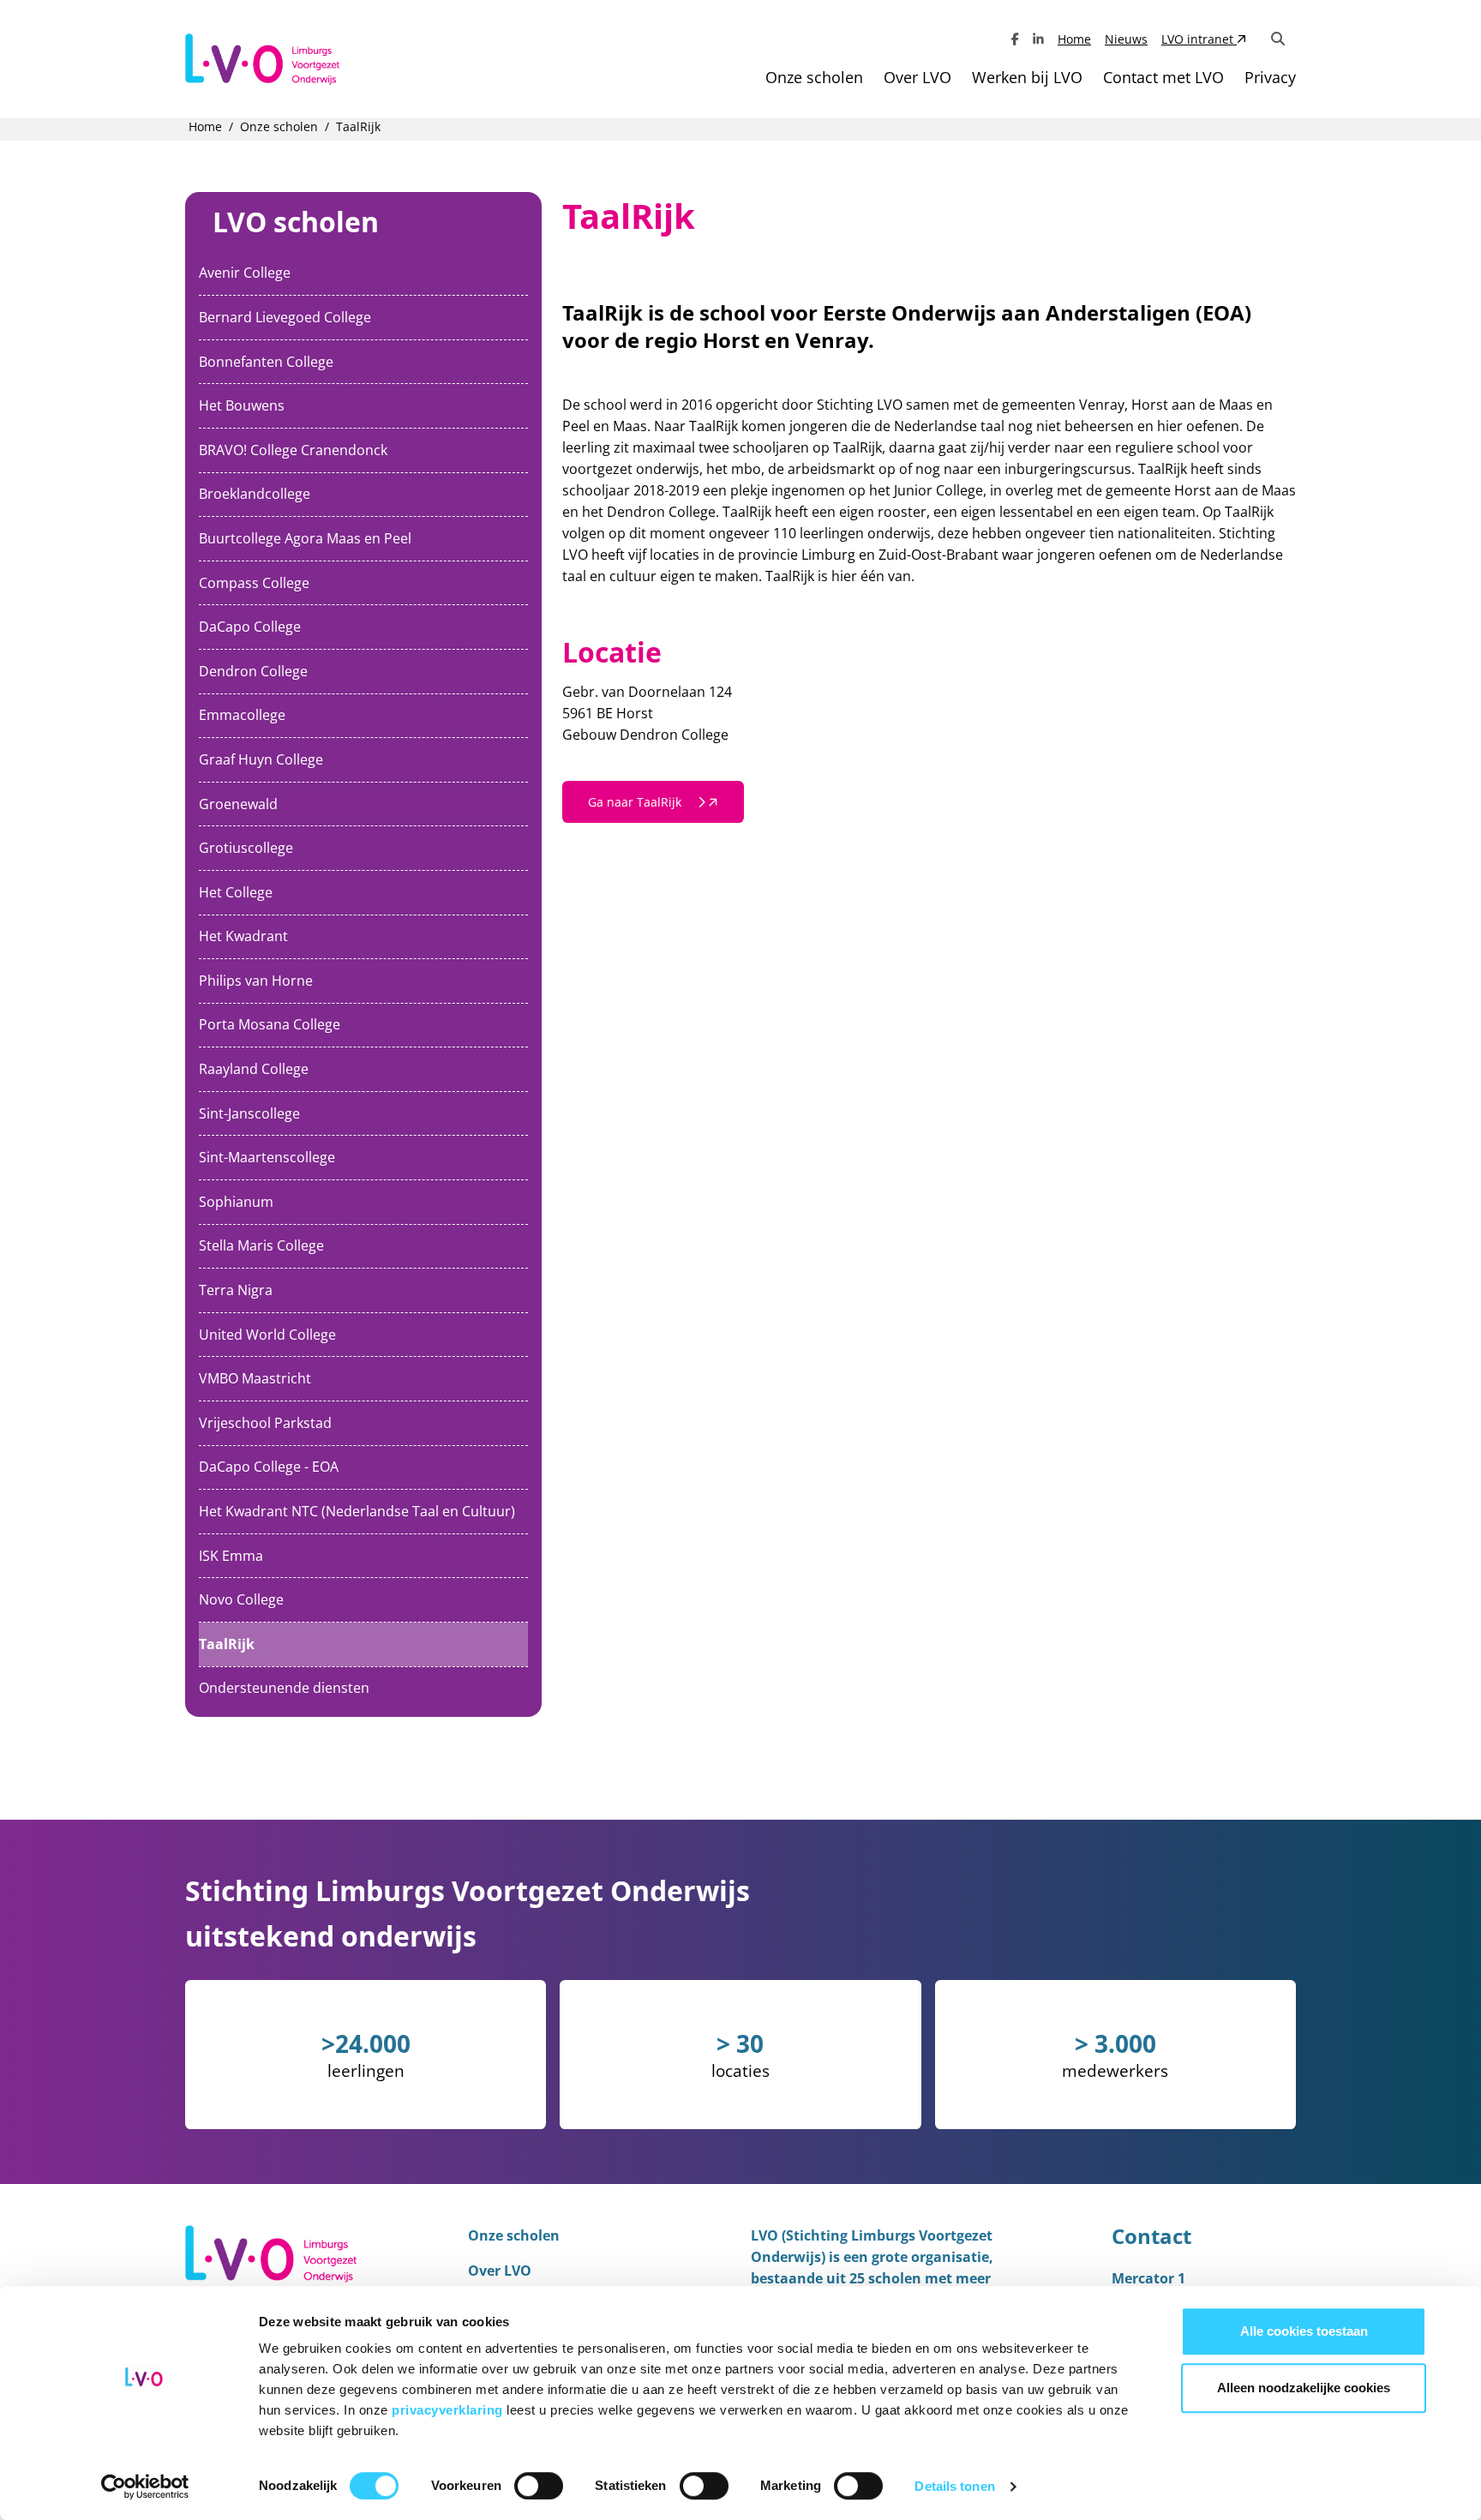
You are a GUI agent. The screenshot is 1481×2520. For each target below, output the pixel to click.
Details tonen (954, 2486)
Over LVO (917, 77)
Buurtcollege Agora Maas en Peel (305, 538)
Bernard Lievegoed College (285, 317)
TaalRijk (227, 1644)
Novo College (241, 1599)
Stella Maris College (261, 1245)
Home (1074, 39)
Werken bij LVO (1027, 77)
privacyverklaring (449, 2410)
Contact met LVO (1163, 77)
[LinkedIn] (1038, 39)
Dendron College (253, 671)
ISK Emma (231, 1556)
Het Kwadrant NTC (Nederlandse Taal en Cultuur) (357, 1511)
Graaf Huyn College (261, 759)
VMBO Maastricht (255, 1378)
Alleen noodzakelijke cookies (1304, 2388)
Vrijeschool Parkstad (265, 1423)
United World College (267, 1335)
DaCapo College (250, 627)
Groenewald (238, 804)
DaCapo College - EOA (269, 1467)
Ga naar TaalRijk (636, 802)
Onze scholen (814, 77)
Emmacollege (242, 715)
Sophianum (236, 1202)
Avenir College (245, 273)
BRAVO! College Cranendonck (293, 450)
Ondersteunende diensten (284, 1688)
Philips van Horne (256, 981)
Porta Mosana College (270, 1024)
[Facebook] (1015, 39)
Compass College (254, 583)
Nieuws (1126, 39)
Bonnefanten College (266, 362)
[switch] (539, 2486)
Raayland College (254, 1069)
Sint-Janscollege (249, 1113)
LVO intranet (1199, 39)
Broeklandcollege (255, 494)
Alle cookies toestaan (1304, 2331)
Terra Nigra (236, 1290)
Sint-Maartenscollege (267, 1157)
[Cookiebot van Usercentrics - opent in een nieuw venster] (145, 2487)
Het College (236, 892)
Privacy (1270, 77)
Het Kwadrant (243, 936)
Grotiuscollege (246, 848)
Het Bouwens (242, 405)
